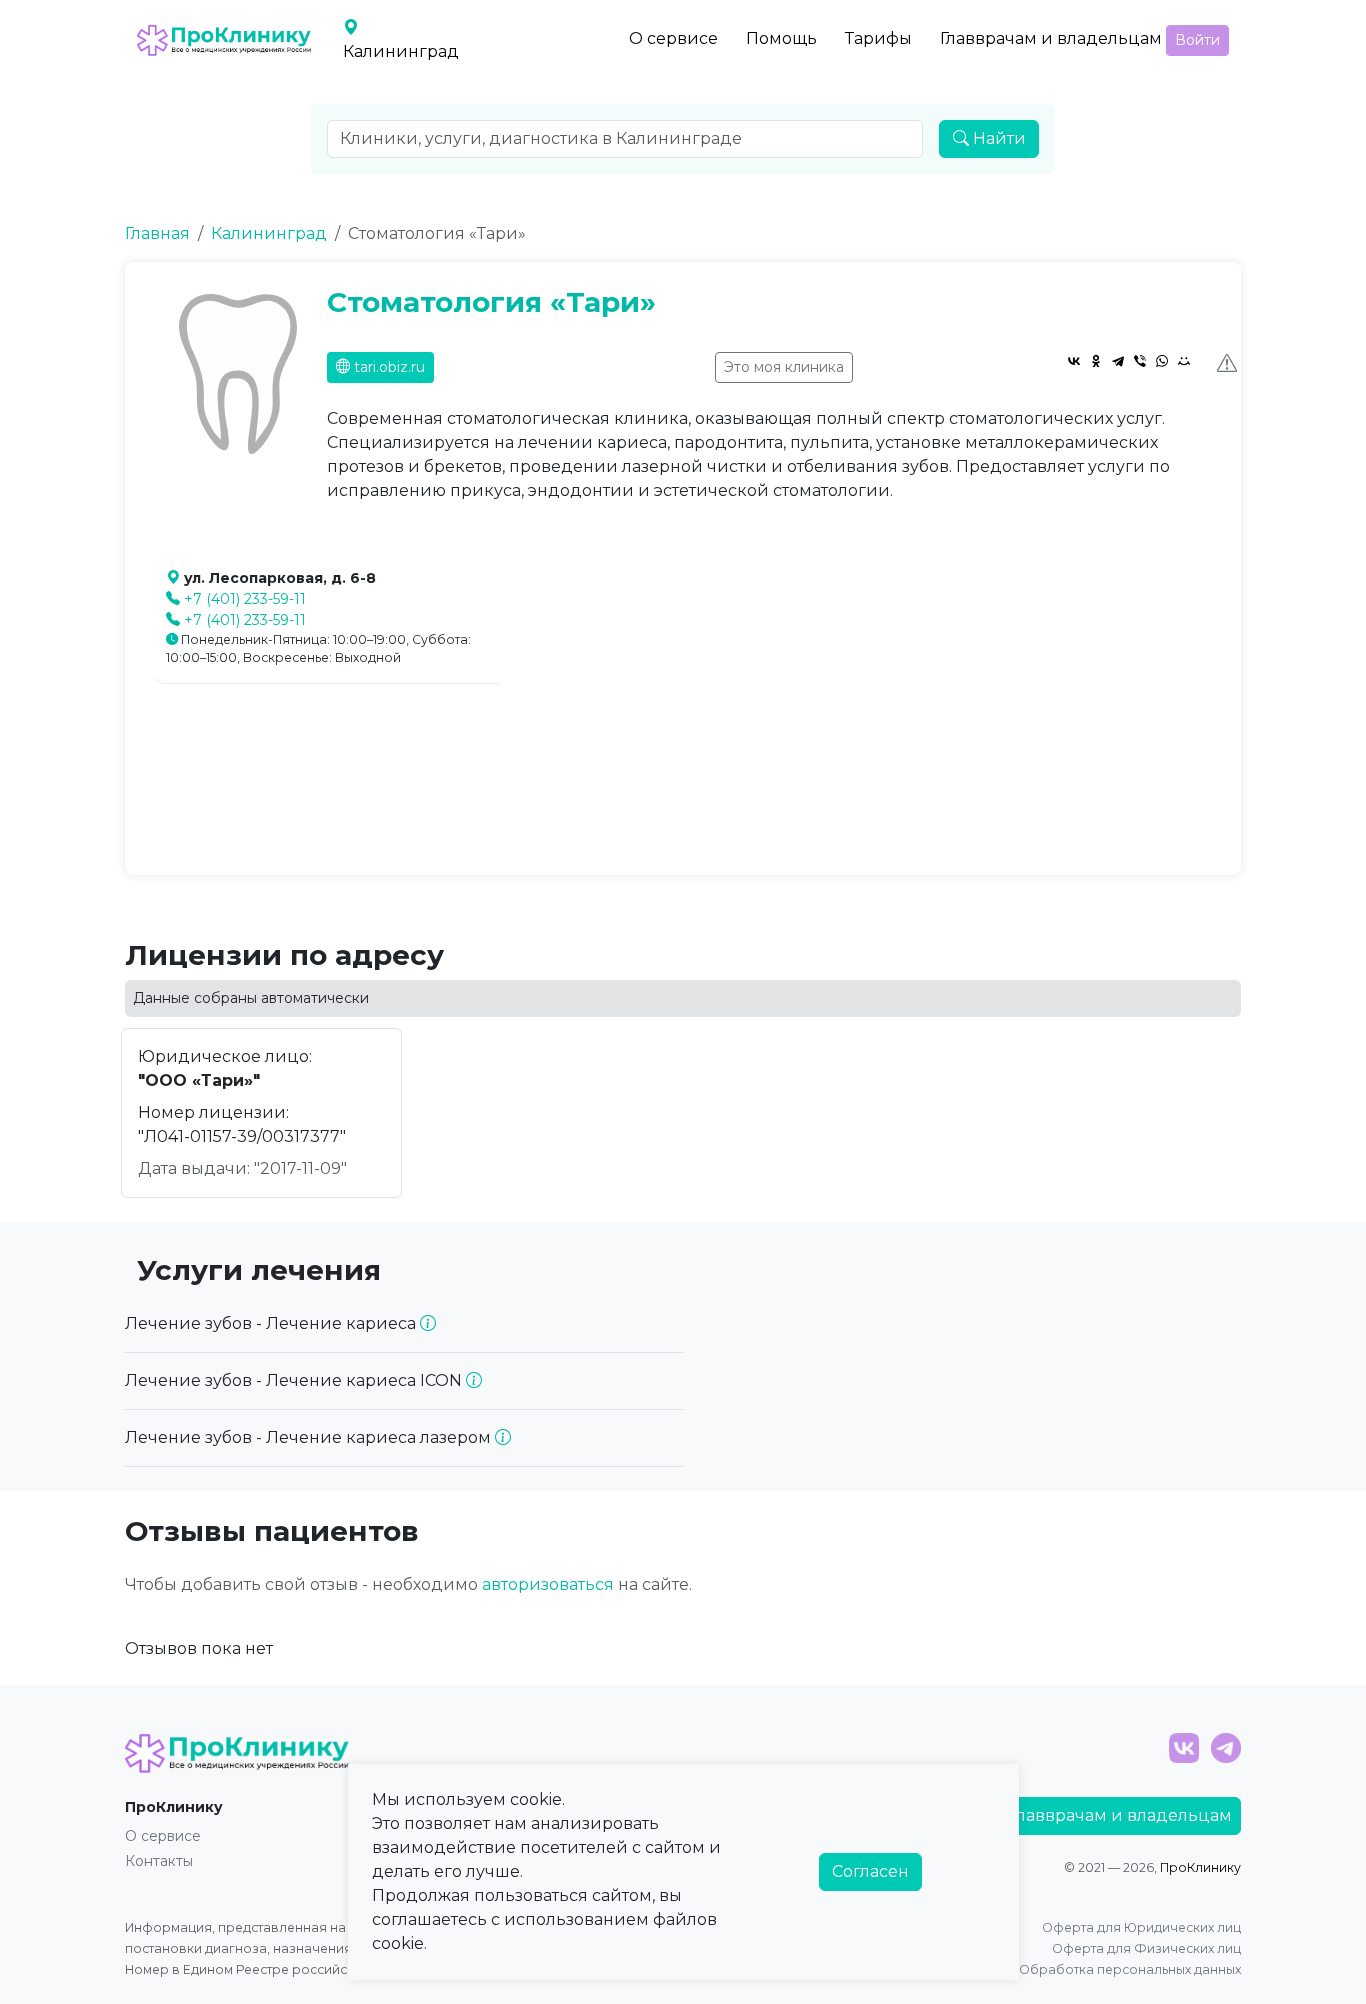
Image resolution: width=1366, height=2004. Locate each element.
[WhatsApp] (1162, 361)
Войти (1197, 40)
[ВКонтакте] (1074, 361)
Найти (997, 138)
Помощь (781, 38)
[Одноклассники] (1096, 361)
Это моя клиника (784, 367)
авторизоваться (548, 1584)
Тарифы (878, 38)
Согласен (870, 1871)
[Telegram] (1118, 361)
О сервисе (673, 38)
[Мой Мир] (1184, 361)
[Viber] (1140, 361)
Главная (157, 233)
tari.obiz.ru (387, 367)
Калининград (269, 233)
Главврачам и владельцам (1051, 38)
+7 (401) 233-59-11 (245, 599)
